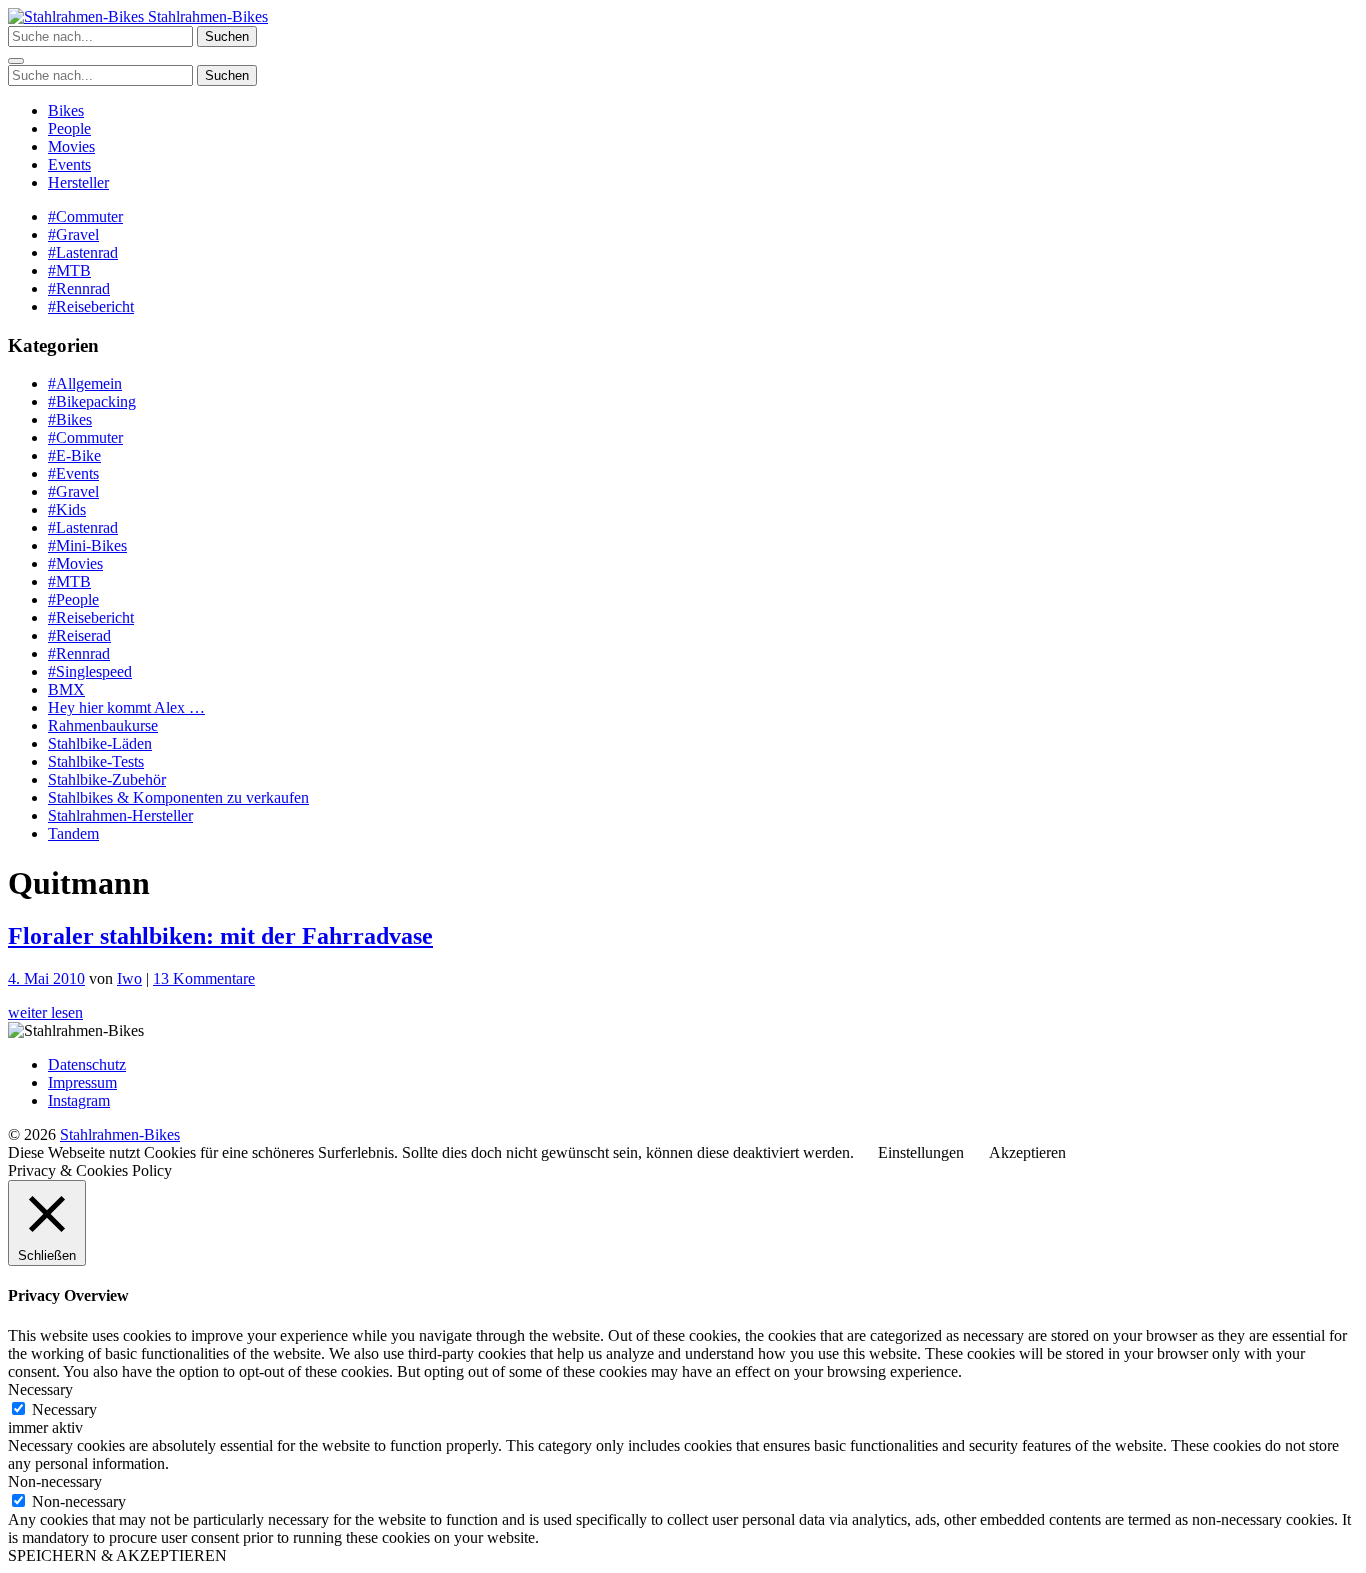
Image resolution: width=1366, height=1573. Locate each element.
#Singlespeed (90, 671)
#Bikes (70, 419)
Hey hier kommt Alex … (126, 707)
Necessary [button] (40, 1389)
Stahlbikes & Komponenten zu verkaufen (178, 797)
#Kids (67, 509)
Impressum (82, 1082)
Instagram (79, 1100)
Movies (71, 146)
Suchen (227, 36)
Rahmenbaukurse (103, 725)
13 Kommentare (204, 978)
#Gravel (73, 234)
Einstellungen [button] (921, 1152)
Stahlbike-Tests (96, 761)
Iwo (129, 978)
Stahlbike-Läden (100, 743)
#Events (73, 473)
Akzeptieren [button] (1027, 1152)
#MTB (69, 270)
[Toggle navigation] (16, 61)
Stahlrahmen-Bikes (206, 16)
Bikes (66, 110)
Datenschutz (87, 1064)
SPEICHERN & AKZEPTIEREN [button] (117, 1555)
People (69, 128)
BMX (66, 689)
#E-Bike (74, 455)
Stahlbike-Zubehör (107, 779)
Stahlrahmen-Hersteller (120, 815)
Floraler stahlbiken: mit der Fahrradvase (220, 936)
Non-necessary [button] (55, 1481)
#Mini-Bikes (87, 545)
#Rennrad (79, 288)
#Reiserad (79, 635)
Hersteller (78, 182)
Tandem (73, 833)
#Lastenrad (83, 252)
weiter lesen (45, 1012)
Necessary (64, 1409)
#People (73, 599)
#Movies (75, 563)
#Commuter (85, 216)
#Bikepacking (92, 401)
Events (69, 164)
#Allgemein (85, 383)
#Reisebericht (91, 306)
